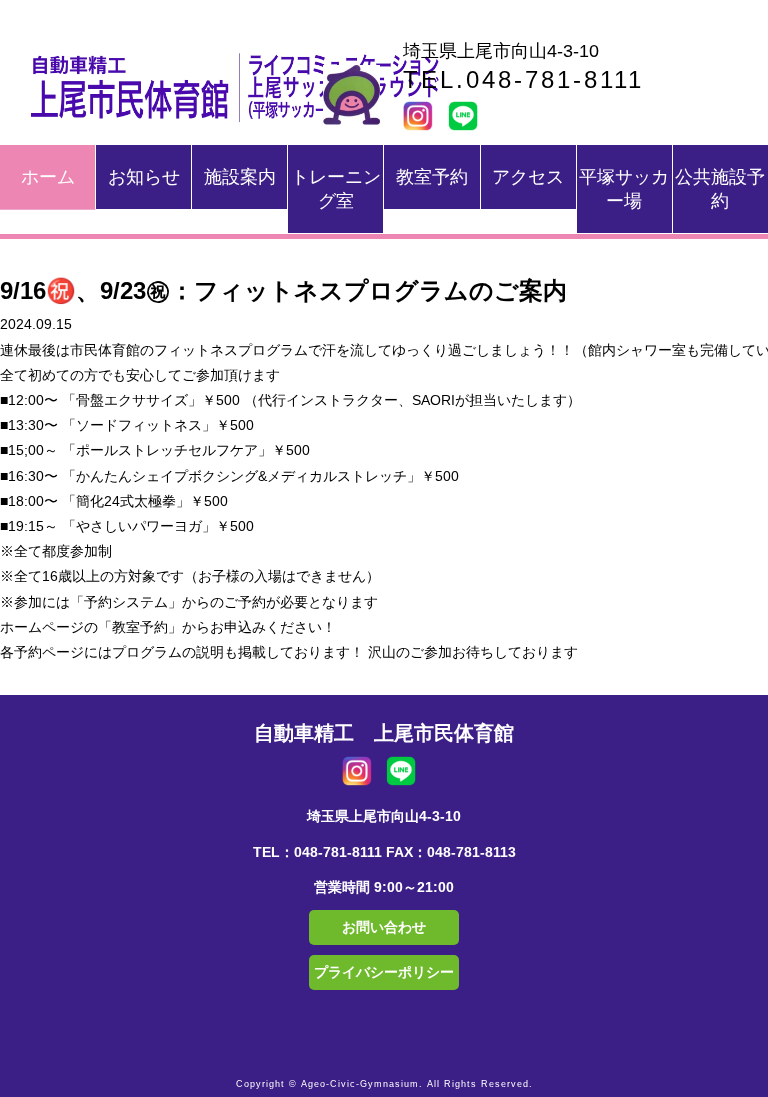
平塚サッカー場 (624, 189)
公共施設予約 (720, 189)
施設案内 (240, 177)
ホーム (48, 177)
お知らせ (144, 177)
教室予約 (432, 177)
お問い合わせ (384, 927)
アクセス (528, 177)
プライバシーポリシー (384, 972)
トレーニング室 (336, 189)
